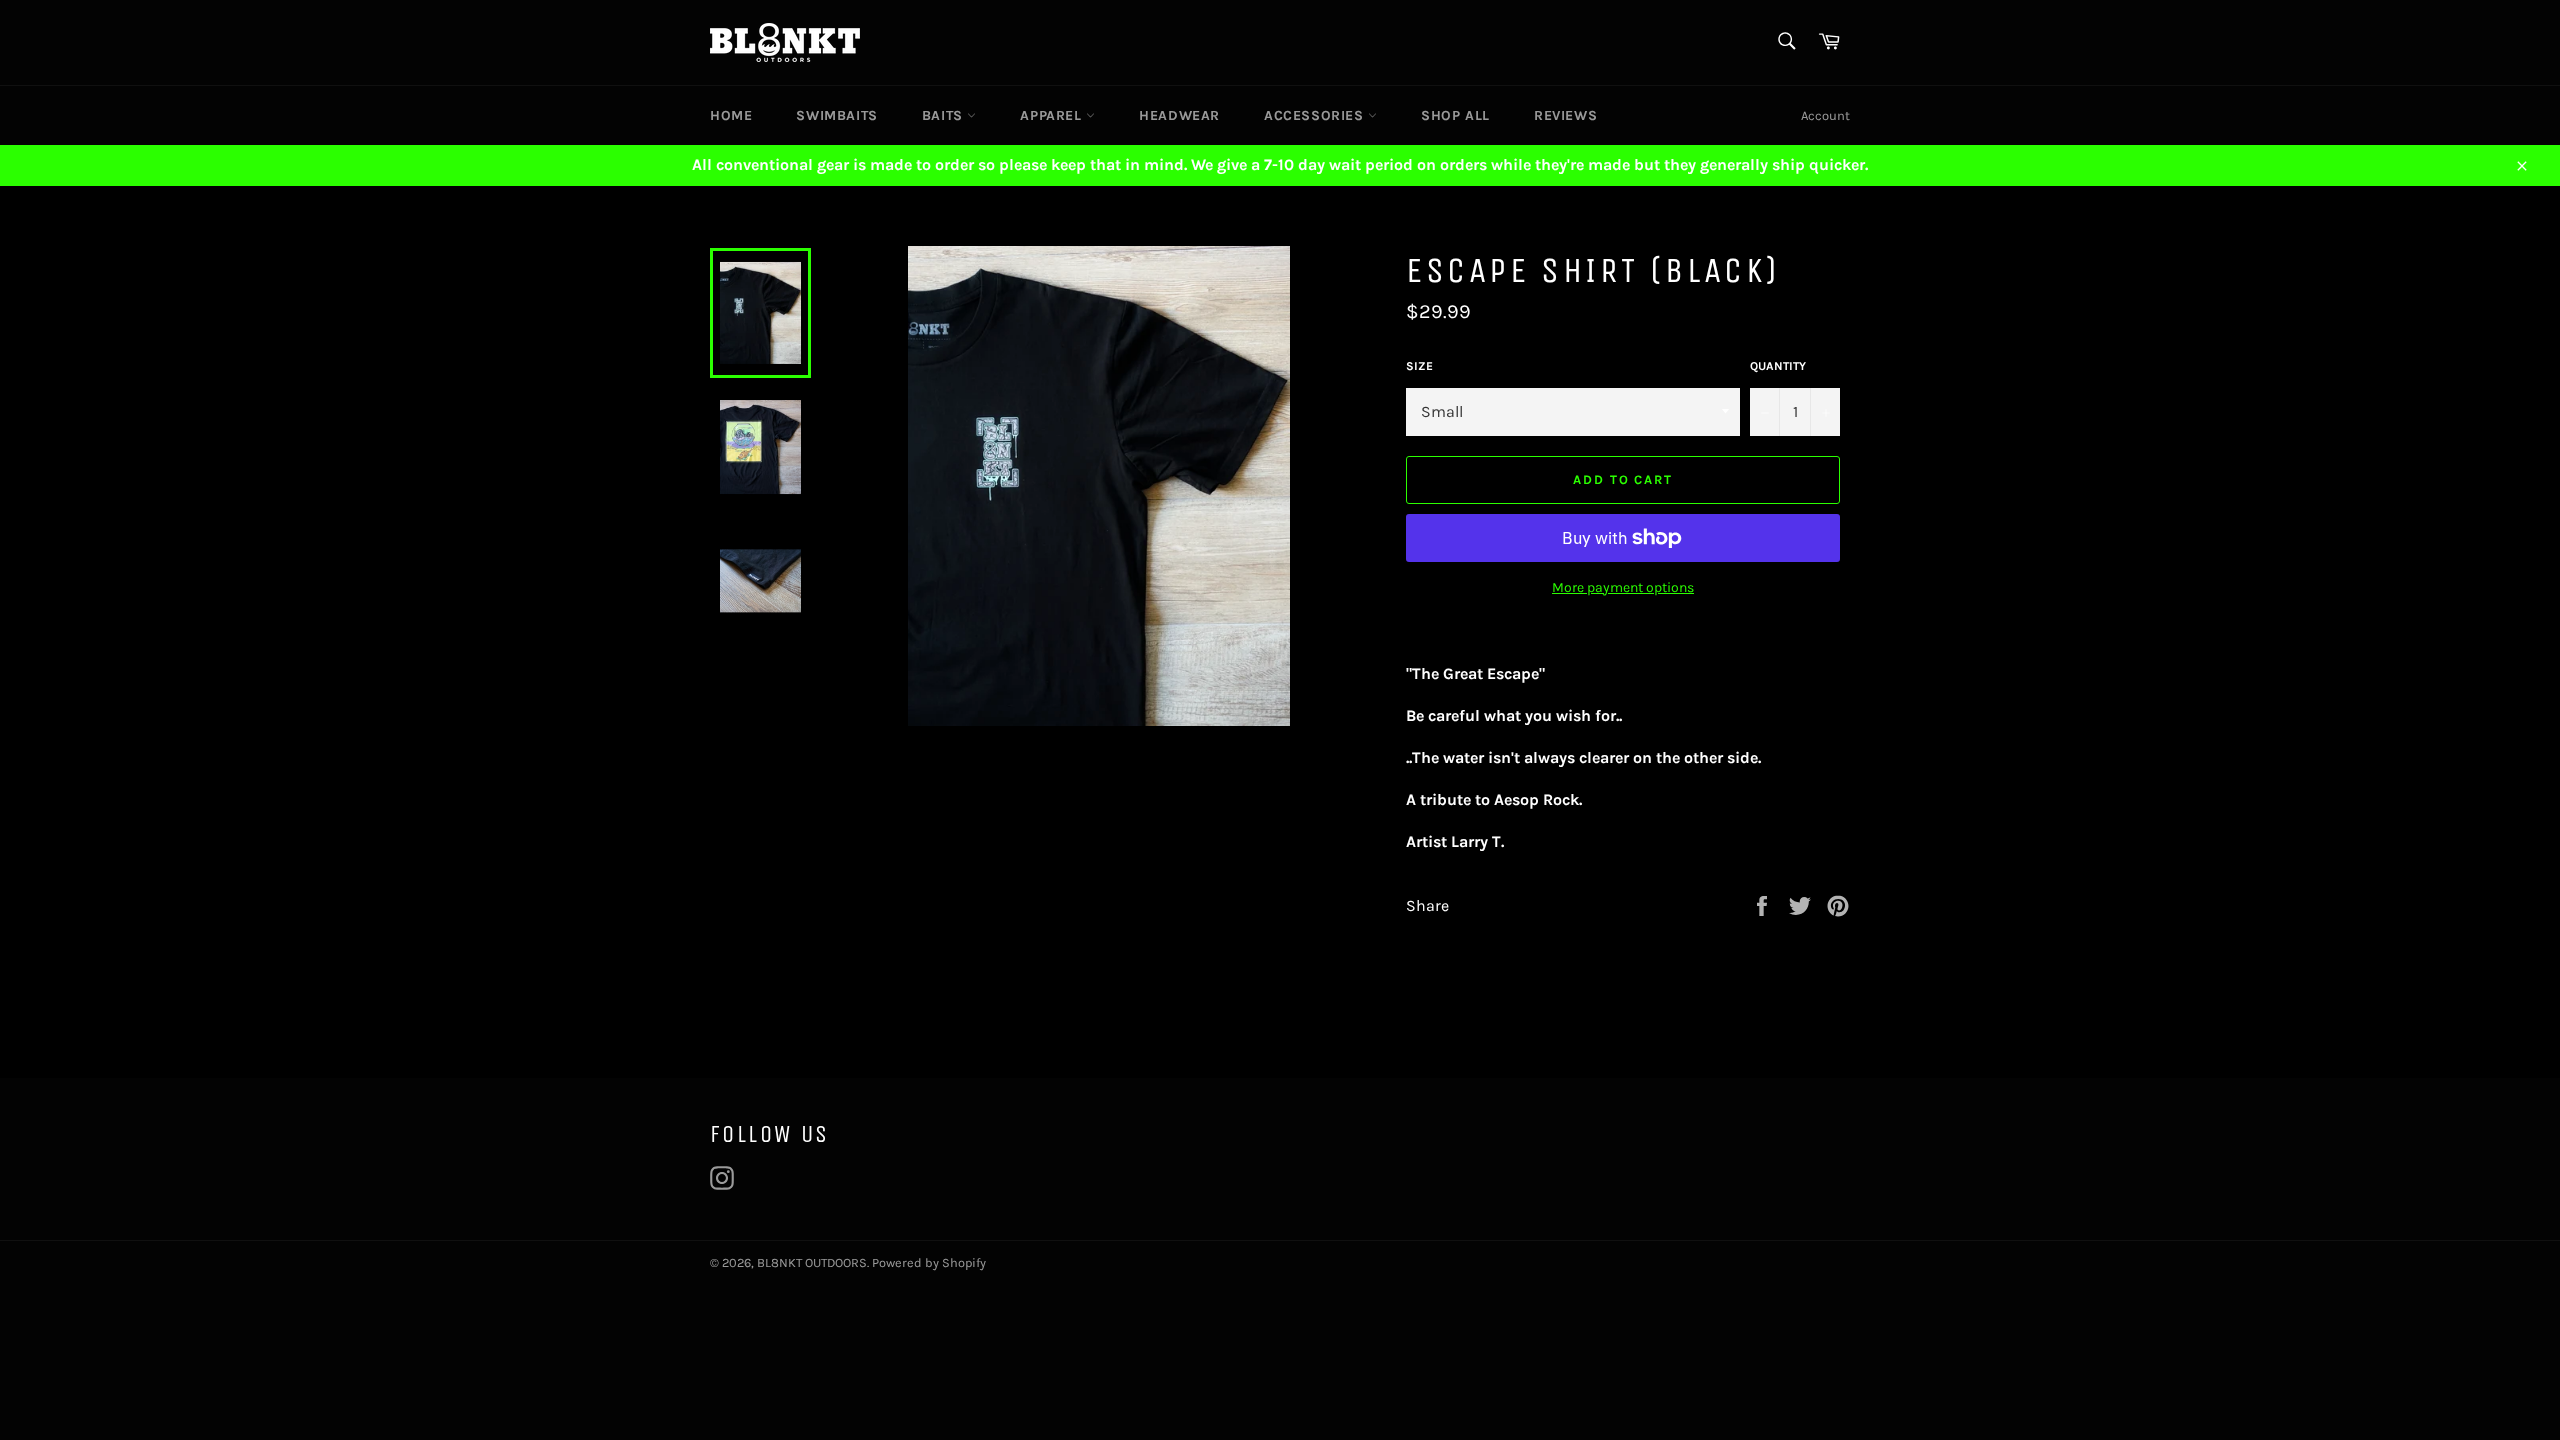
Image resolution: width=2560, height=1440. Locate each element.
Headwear (1179, 115)
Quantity (1778, 366)
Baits (945, 115)
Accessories (1316, 115)
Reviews (1565, 115)
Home (731, 115)
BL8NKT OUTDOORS (812, 1262)
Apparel (1053, 115)
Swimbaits (836, 115)
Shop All (1455, 115)
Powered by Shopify (929, 1262)
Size (1419, 366)
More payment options (1623, 587)
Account (1825, 115)
